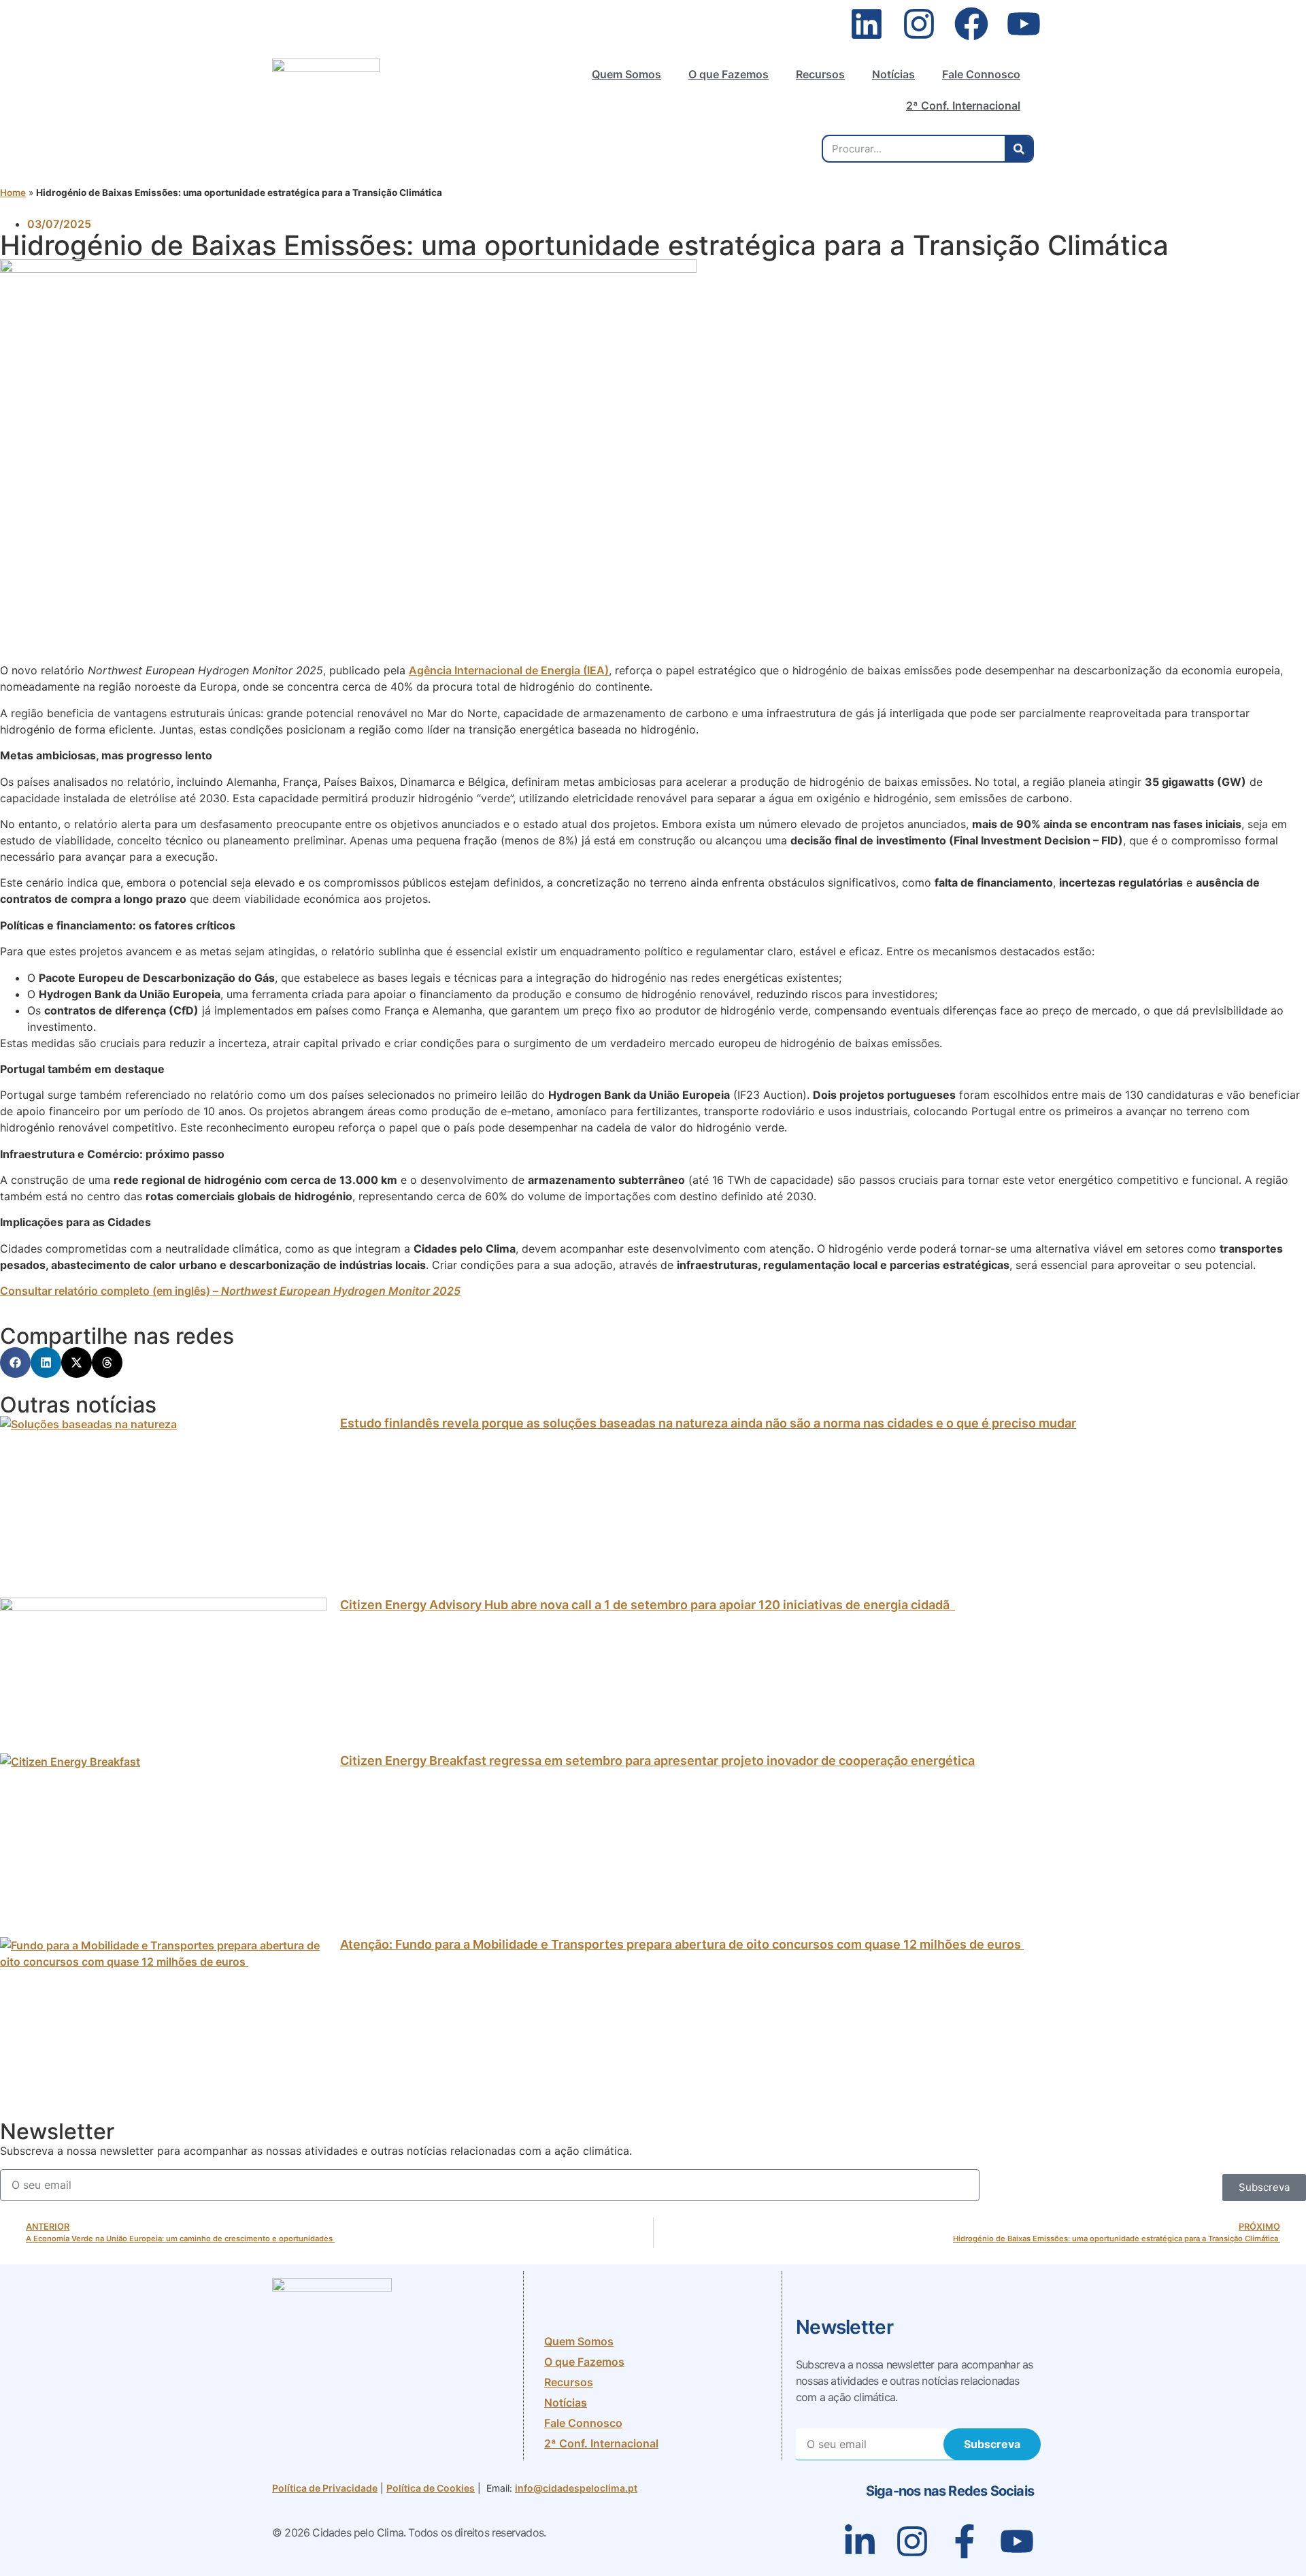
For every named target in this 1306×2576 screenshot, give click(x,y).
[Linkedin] (867, 24)
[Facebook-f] (965, 2541)
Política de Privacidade (325, 2488)
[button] (15, 1363)
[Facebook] (971, 24)
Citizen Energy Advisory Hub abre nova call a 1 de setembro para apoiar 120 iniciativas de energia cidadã (648, 1605)
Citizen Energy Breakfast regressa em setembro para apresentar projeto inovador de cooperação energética (657, 1761)
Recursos (820, 74)
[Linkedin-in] (860, 2541)
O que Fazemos (729, 74)
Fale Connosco (981, 74)
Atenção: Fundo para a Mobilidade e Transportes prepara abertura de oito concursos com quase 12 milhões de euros (682, 1944)
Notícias (893, 74)
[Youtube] (1024, 24)
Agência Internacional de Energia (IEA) (509, 670)
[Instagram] (919, 24)
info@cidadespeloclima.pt (576, 2488)
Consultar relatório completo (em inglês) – (230, 1291)
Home (13, 193)
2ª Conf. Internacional (963, 105)
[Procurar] (1019, 149)
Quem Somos (626, 74)
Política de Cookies (431, 2488)
